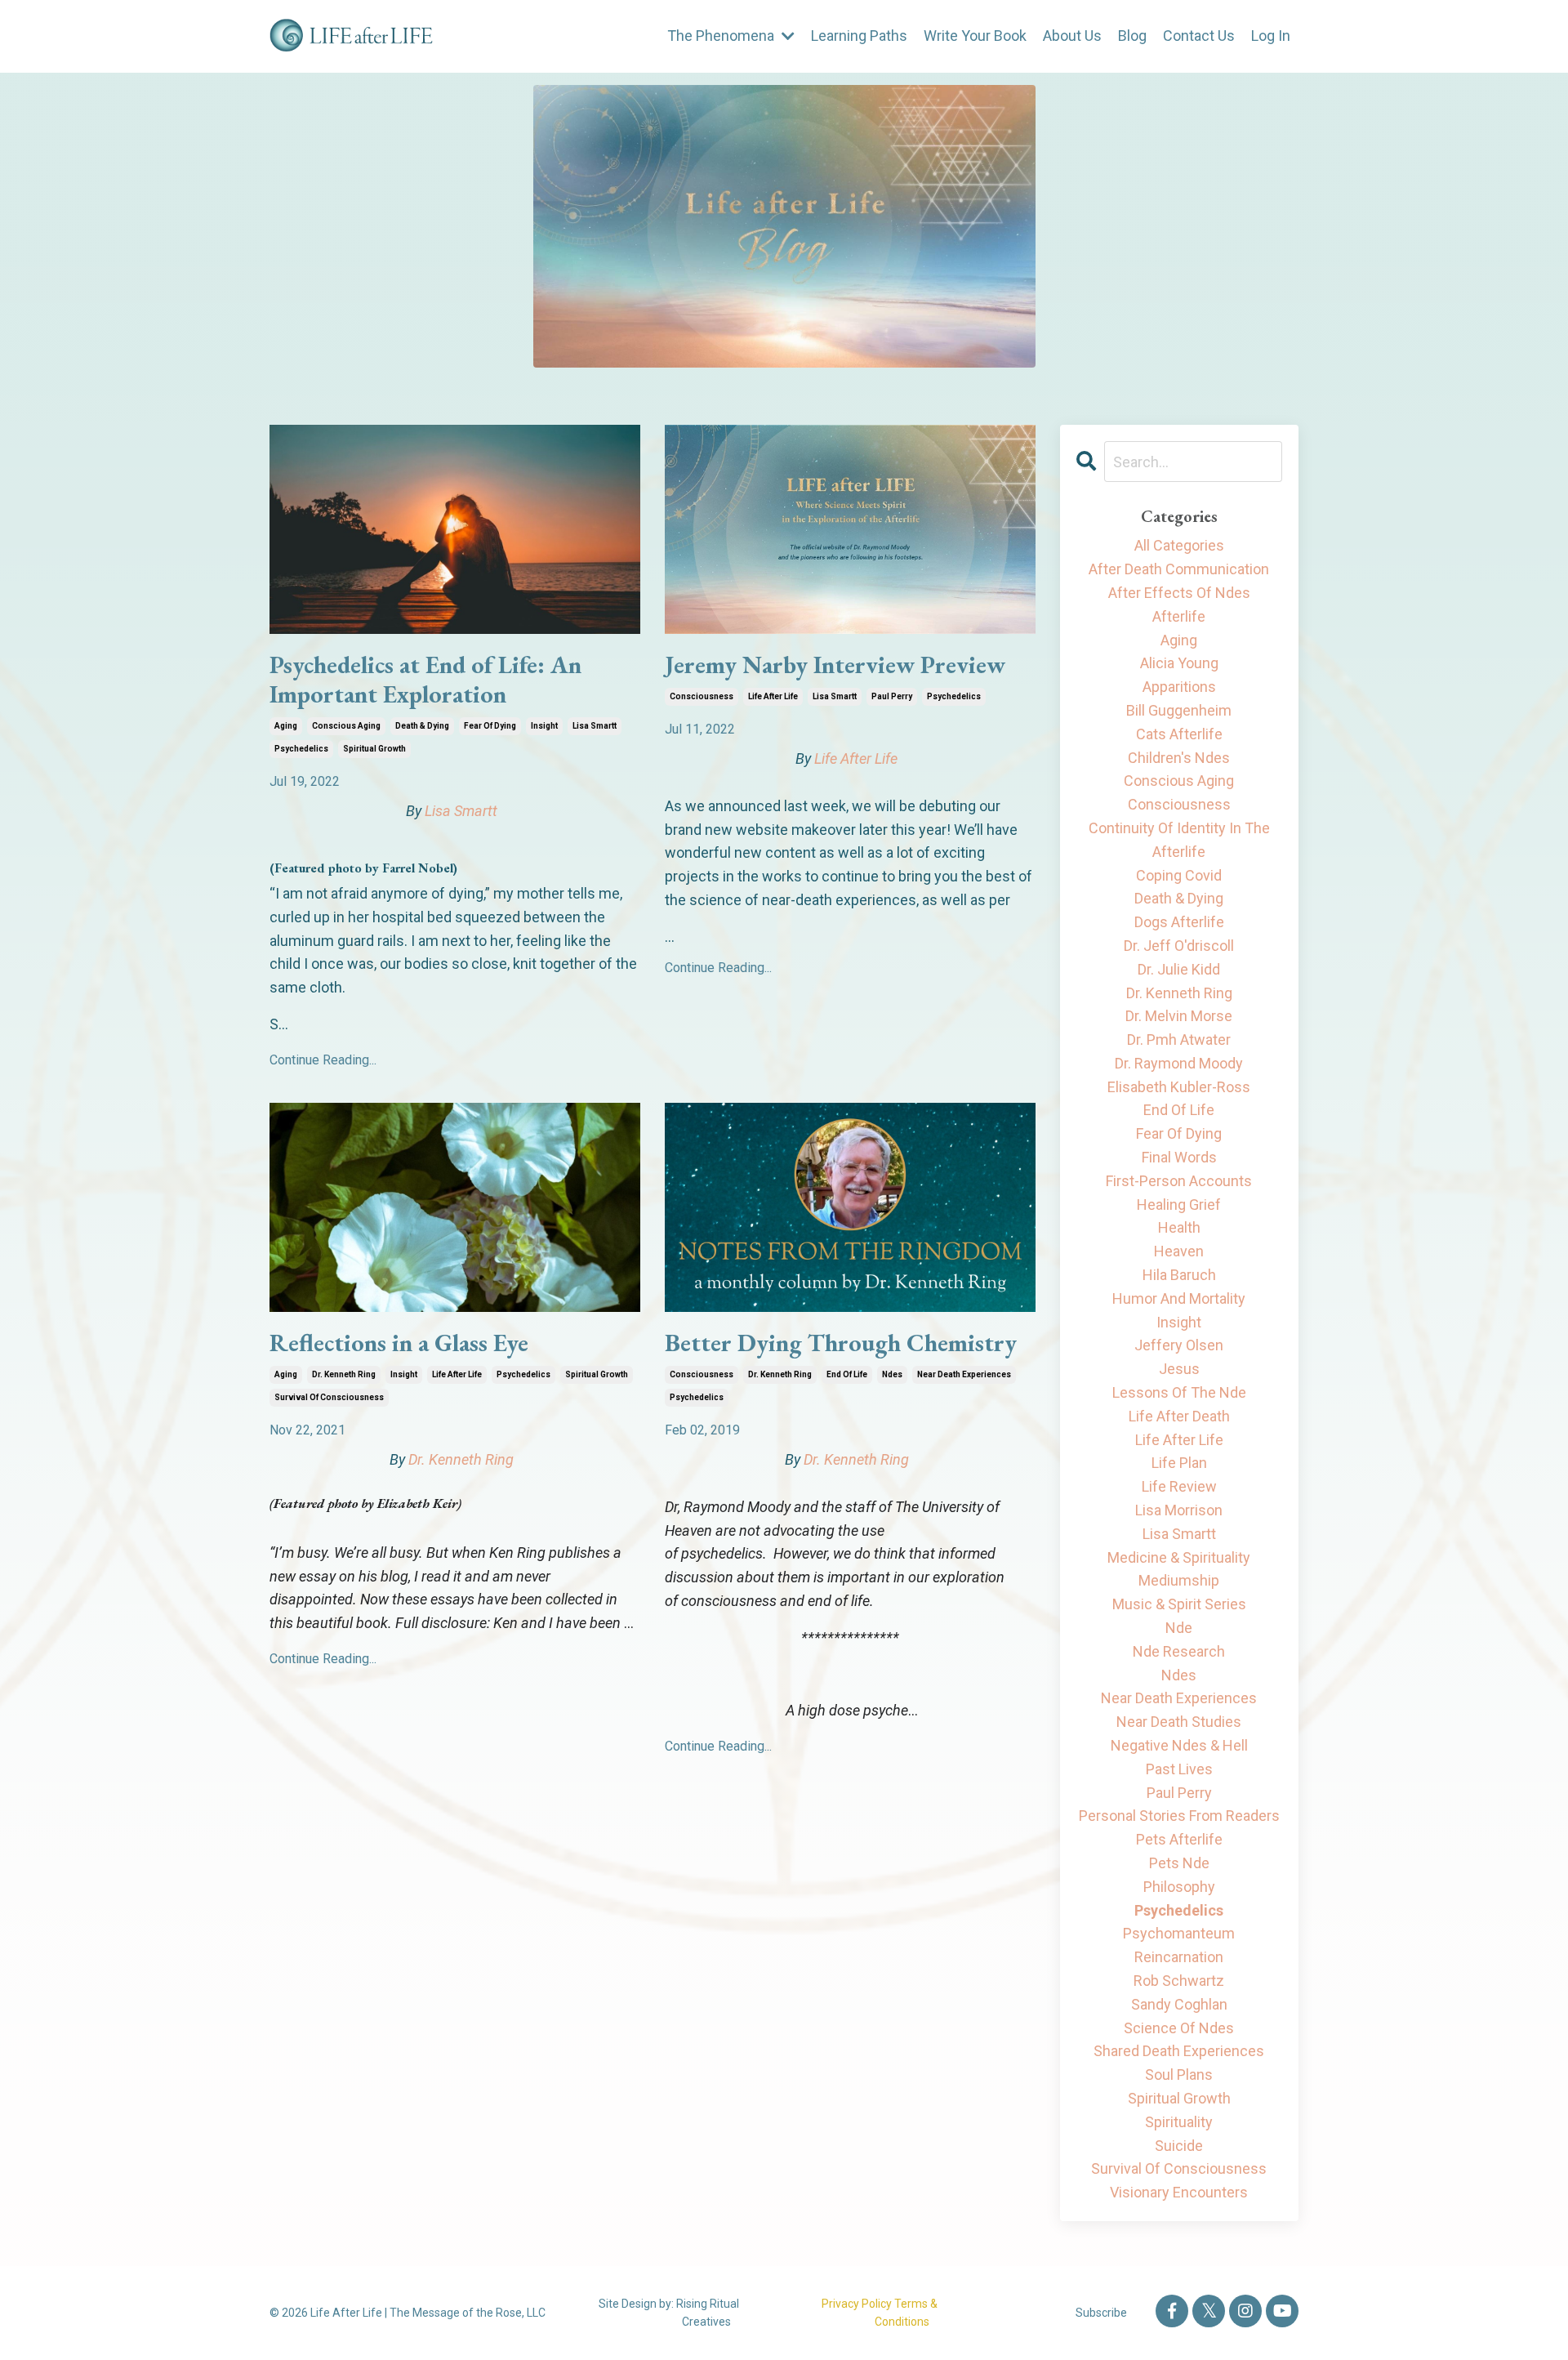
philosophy (1179, 1887)
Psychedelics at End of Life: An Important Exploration (425, 680)
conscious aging (346, 726)
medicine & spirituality (1179, 1557)
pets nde (1179, 1863)
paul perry (892, 696)
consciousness (702, 696)
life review (1179, 1486)
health (1179, 1227)
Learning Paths (859, 36)
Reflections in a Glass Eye (399, 1343)
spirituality (1179, 2122)
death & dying (422, 726)
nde (1179, 1628)
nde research (1179, 1651)
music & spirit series (1179, 1604)
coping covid (1179, 875)
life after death (1179, 1416)
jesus (1179, 1369)
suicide (1179, 2146)
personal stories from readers (1179, 1816)
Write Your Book (975, 36)
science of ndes (1179, 2028)
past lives (1179, 1769)
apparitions (1179, 687)
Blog (1132, 36)
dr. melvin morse (1179, 1016)
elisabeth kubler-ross (1179, 1087)
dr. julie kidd (1179, 969)
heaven (1179, 1251)
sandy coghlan (1179, 2004)
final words (1179, 1157)
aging (286, 726)
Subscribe (1101, 2313)
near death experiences (964, 1374)
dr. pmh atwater (1179, 1039)
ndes (892, 1374)
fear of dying (490, 726)
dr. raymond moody (1179, 1063)
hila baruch (1179, 1275)
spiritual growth (374, 749)
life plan (1179, 1463)
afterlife (1179, 616)
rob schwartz (1179, 1981)
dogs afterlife (1179, 922)
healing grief (1179, 1205)
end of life (847, 1374)
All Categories (1179, 545)
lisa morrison (1179, 1510)
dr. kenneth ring (344, 1374)
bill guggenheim (1179, 710)
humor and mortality (1179, 1298)
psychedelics (301, 749)
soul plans (1179, 2074)
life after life (773, 696)
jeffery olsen (1179, 1345)
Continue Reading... (323, 1060)
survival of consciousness (329, 1397)
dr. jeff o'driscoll (1179, 946)
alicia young (1179, 663)
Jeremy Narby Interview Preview (835, 665)
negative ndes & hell (1179, 1745)
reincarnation (1179, 1957)
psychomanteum (1179, 1933)
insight (544, 726)
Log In (1271, 36)
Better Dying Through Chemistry (841, 1343)
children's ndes (1179, 758)
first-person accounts (1179, 1181)
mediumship (1179, 1580)
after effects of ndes (1179, 593)
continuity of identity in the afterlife (1179, 840)
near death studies (1179, 1722)
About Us (1072, 36)
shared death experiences (1179, 2051)
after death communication (1179, 569)
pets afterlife (1179, 1839)
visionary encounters (1179, 2192)
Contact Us (1199, 36)
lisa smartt (595, 726)
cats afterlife (1179, 734)
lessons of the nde (1179, 1392)
